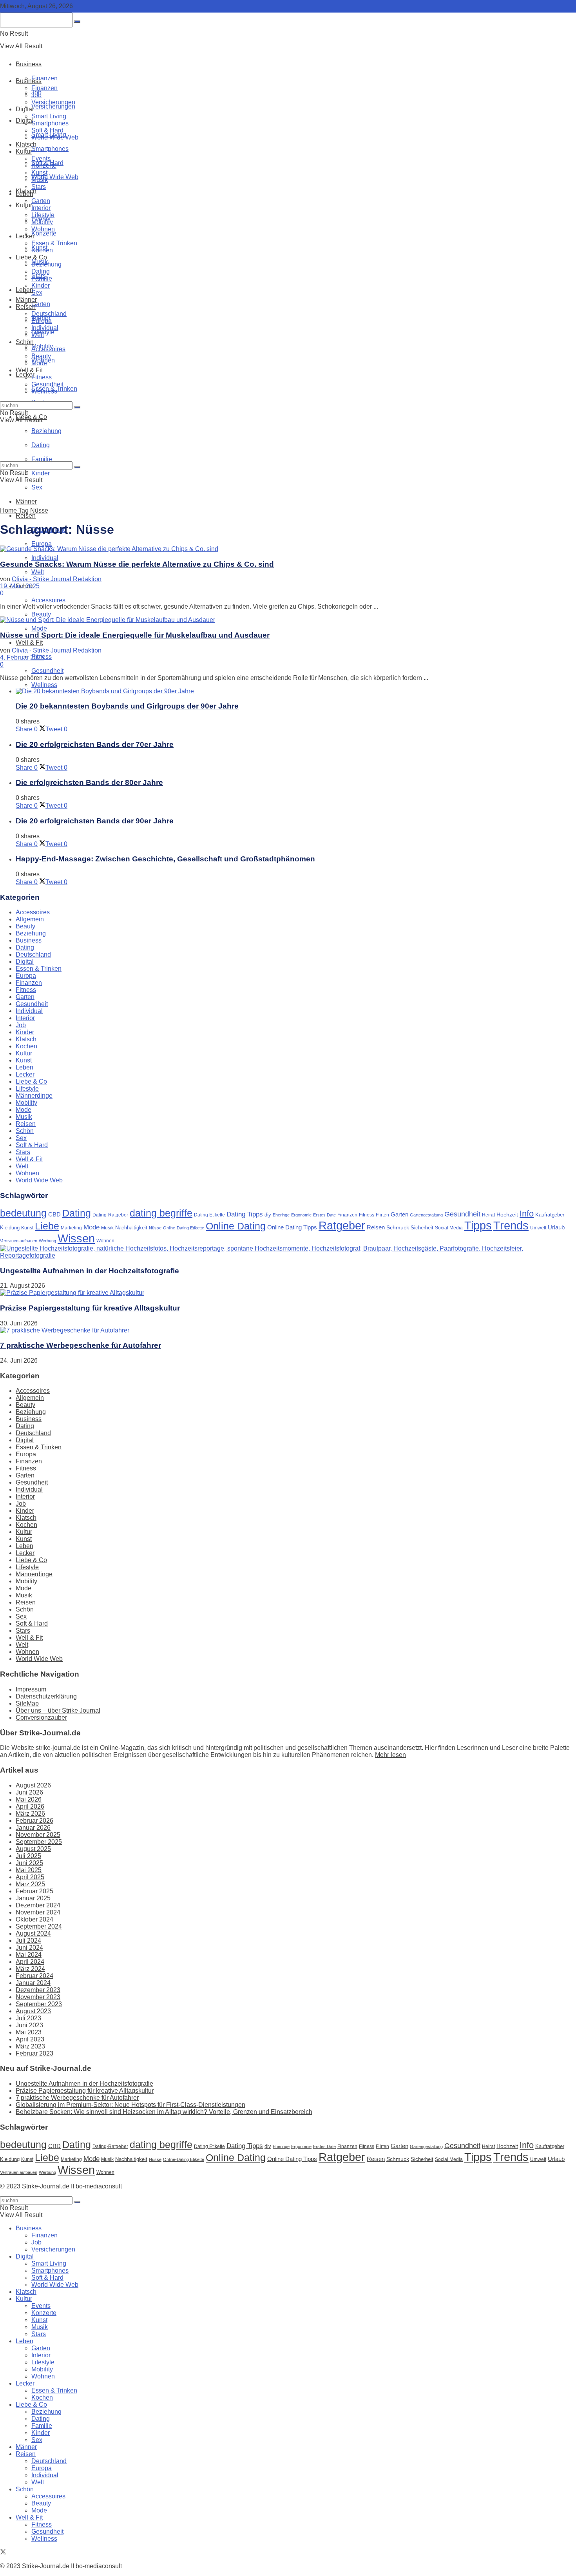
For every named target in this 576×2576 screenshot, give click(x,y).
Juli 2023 (28, 2018)
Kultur (24, 205)
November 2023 (38, 1997)
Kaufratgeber (550, 1215)
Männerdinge (34, 1096)
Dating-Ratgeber (110, 1215)
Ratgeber (342, 1225)
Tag (24, 510)
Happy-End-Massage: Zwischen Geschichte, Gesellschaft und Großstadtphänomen (165, 859)
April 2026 (30, 1806)
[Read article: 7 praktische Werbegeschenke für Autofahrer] (288, 1331)
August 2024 (33, 1933)
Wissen (76, 1238)
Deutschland (49, 314)
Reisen (26, 516)
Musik (40, 180)
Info (527, 1214)
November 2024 (38, 1912)
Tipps (478, 1225)
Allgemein (30, 919)
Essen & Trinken (54, 243)
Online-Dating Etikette (184, 1228)
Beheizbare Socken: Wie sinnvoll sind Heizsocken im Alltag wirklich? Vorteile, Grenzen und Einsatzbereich (164, 2112)
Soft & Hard (47, 130)
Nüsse (39, 510)
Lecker (25, 236)
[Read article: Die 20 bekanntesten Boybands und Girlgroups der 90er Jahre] (296, 691)
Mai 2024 (29, 1955)
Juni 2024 (29, 1948)
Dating (41, 271)
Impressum (31, 1689)
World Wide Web (55, 177)
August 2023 (33, 2011)
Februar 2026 (34, 1821)
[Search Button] (77, 407)
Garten (41, 304)
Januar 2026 (33, 1828)
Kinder (41, 473)
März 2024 (30, 1969)
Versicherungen (53, 106)
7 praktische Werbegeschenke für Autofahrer (81, 1345)
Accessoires (48, 600)
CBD (54, 1214)
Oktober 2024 (34, 1919)
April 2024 (30, 1962)
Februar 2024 (34, 1976)
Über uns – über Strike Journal (58, 1710)
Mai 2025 (29, 1870)
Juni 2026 (29, 1792)
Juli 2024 (28, 1941)
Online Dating (236, 1226)
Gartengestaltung (426, 1215)
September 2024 (39, 1926)
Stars (39, 187)
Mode (39, 628)
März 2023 (30, 2046)
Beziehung (46, 264)
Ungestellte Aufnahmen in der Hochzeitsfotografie (90, 1271)
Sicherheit (422, 1228)
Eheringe (281, 1215)
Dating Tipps (245, 1214)
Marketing (71, 1228)
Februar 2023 (34, 2053)
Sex (37, 487)
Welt (38, 572)
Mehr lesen (390, 1755)
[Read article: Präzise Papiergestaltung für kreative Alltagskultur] (288, 1293)
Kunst (39, 173)
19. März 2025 (20, 586)
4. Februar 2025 (22, 657)
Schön (25, 342)
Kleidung (10, 1228)
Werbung (47, 1241)
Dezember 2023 (38, 1990)
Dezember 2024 (38, 1905)
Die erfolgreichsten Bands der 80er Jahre (89, 782)
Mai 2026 (29, 1799)
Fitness (42, 377)
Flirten (382, 1215)
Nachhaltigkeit (131, 1228)
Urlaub (556, 1227)
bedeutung (23, 1213)
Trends (511, 1225)
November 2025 (38, 1835)
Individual (45, 558)
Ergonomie (301, 1215)
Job (36, 95)
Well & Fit (29, 643)
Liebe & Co (31, 257)
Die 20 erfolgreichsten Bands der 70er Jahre (95, 744)
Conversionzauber (41, 1718)
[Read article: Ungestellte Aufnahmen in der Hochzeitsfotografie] (288, 1252)
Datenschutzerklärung (46, 1696)
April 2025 (30, 1877)
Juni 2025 (29, 1863)
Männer (26, 501)
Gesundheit (47, 671)
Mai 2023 (29, 2032)
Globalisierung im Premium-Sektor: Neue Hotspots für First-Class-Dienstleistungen (130, 2105)
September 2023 (39, 2004)
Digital (25, 109)
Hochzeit (507, 1215)
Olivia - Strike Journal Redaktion (57, 579)
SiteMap (27, 1703)
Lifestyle (43, 215)
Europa (42, 544)
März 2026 (30, 1814)
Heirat (488, 1215)
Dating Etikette (209, 1215)
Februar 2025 (34, 1891)
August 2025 (33, 1849)
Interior (41, 208)
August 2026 (33, 1785)
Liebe (47, 1226)
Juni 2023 (29, 2025)
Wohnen (43, 229)
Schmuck (398, 1227)
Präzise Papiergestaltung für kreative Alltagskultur (90, 1308)
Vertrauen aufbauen (19, 1241)
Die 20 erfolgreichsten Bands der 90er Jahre (95, 821)
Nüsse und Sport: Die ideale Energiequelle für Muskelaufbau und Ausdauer (135, 635)
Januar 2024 (33, 1983)
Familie (42, 278)
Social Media (449, 1228)
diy (268, 1215)
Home (8, 510)
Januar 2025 (33, 1898)
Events (41, 159)
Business (29, 64)
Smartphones (50, 149)
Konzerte (44, 233)
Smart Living (49, 116)
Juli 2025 (28, 1856)
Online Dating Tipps (292, 1227)
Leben (24, 194)
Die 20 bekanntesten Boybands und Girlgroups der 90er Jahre (127, 706)
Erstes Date (324, 1215)
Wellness (44, 685)
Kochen (42, 250)
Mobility (42, 222)
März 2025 (30, 1884)
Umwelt (538, 1228)
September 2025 (39, 1842)
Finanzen (44, 78)
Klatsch (26, 144)
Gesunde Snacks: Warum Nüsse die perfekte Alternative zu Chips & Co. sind (137, 564)
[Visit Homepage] (91, 46)
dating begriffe (161, 1213)
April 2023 (30, 2039)
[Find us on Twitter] (3, 2553)
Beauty (41, 614)
